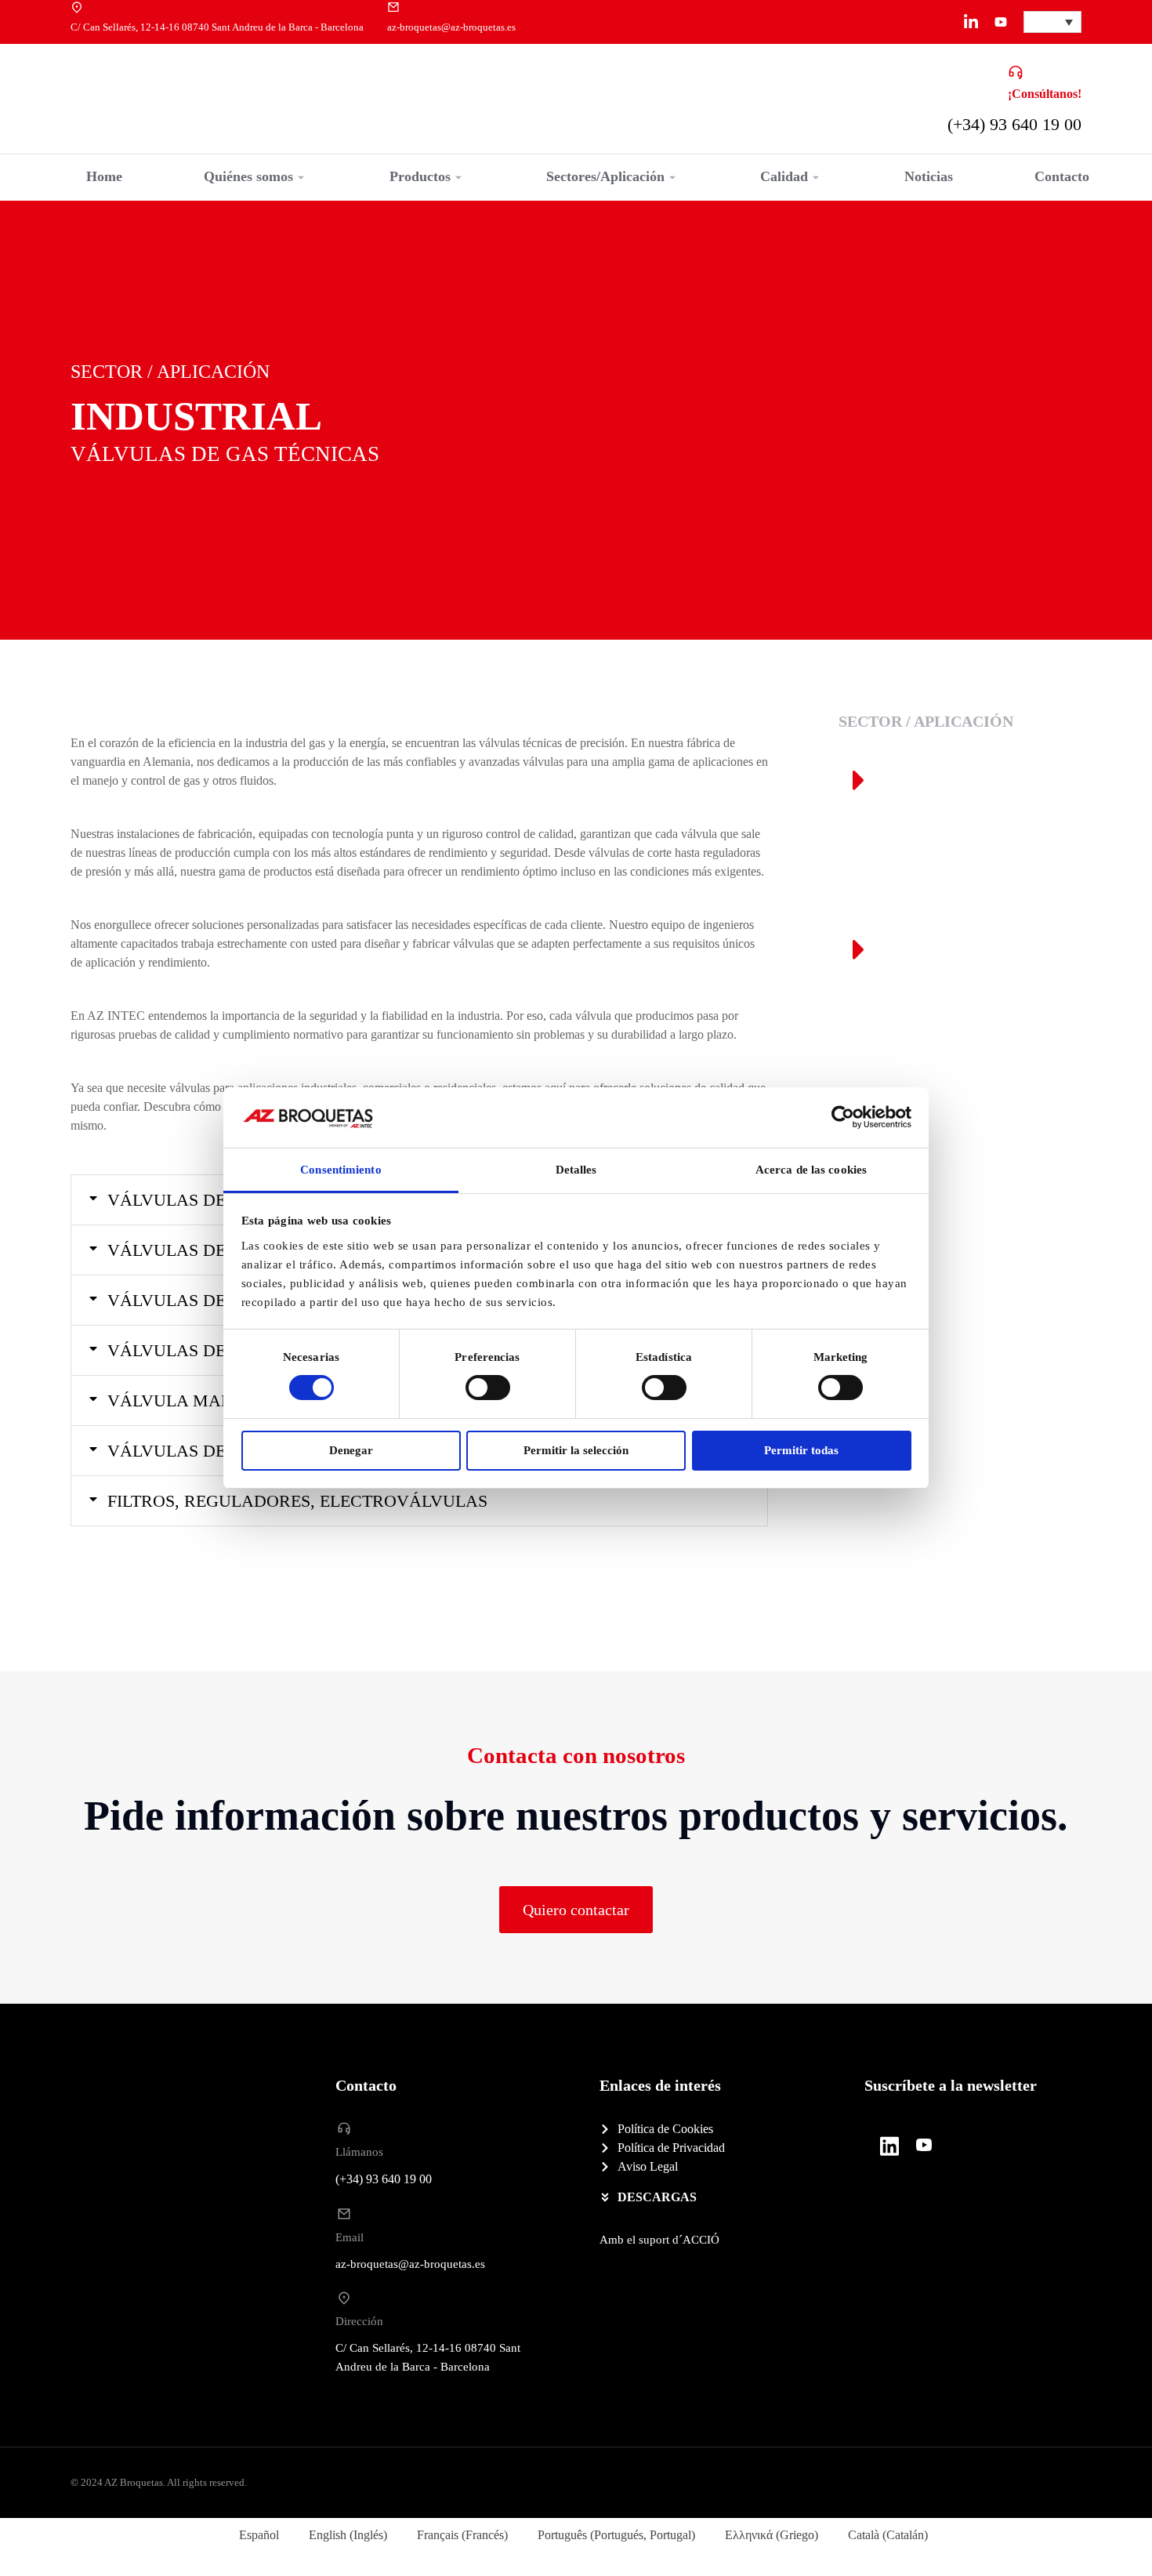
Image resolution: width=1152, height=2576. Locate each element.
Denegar (351, 1450)
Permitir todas (801, 1450)
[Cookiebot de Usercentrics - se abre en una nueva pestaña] (843, 1117)
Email (350, 2237)
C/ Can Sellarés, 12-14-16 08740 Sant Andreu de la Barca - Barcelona (217, 27)
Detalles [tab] (576, 1170)
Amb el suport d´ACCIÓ (659, 2240)
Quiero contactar (576, 1910)
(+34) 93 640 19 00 (1014, 124)
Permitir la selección (576, 1450)
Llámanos (359, 2152)
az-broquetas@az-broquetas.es (451, 27)
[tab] (419, 1501)
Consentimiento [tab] (341, 1170)
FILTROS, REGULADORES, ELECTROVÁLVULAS (297, 1501)
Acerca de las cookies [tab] (811, 1170)
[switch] (488, 1388)
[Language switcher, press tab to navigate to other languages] (1052, 22)
